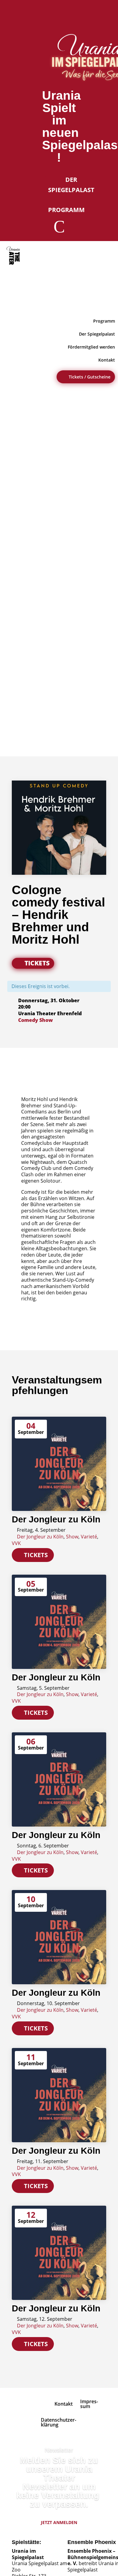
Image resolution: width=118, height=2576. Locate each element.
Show (46, 1020)
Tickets (37, 963)
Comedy (28, 1020)
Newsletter (59, 2450)
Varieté (89, 1537)
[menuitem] (14, 256)
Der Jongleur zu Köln (56, 1519)
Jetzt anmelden (59, 2522)
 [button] (107, 301)
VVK (16, 1543)
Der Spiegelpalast (71, 185)
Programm (66, 210)
